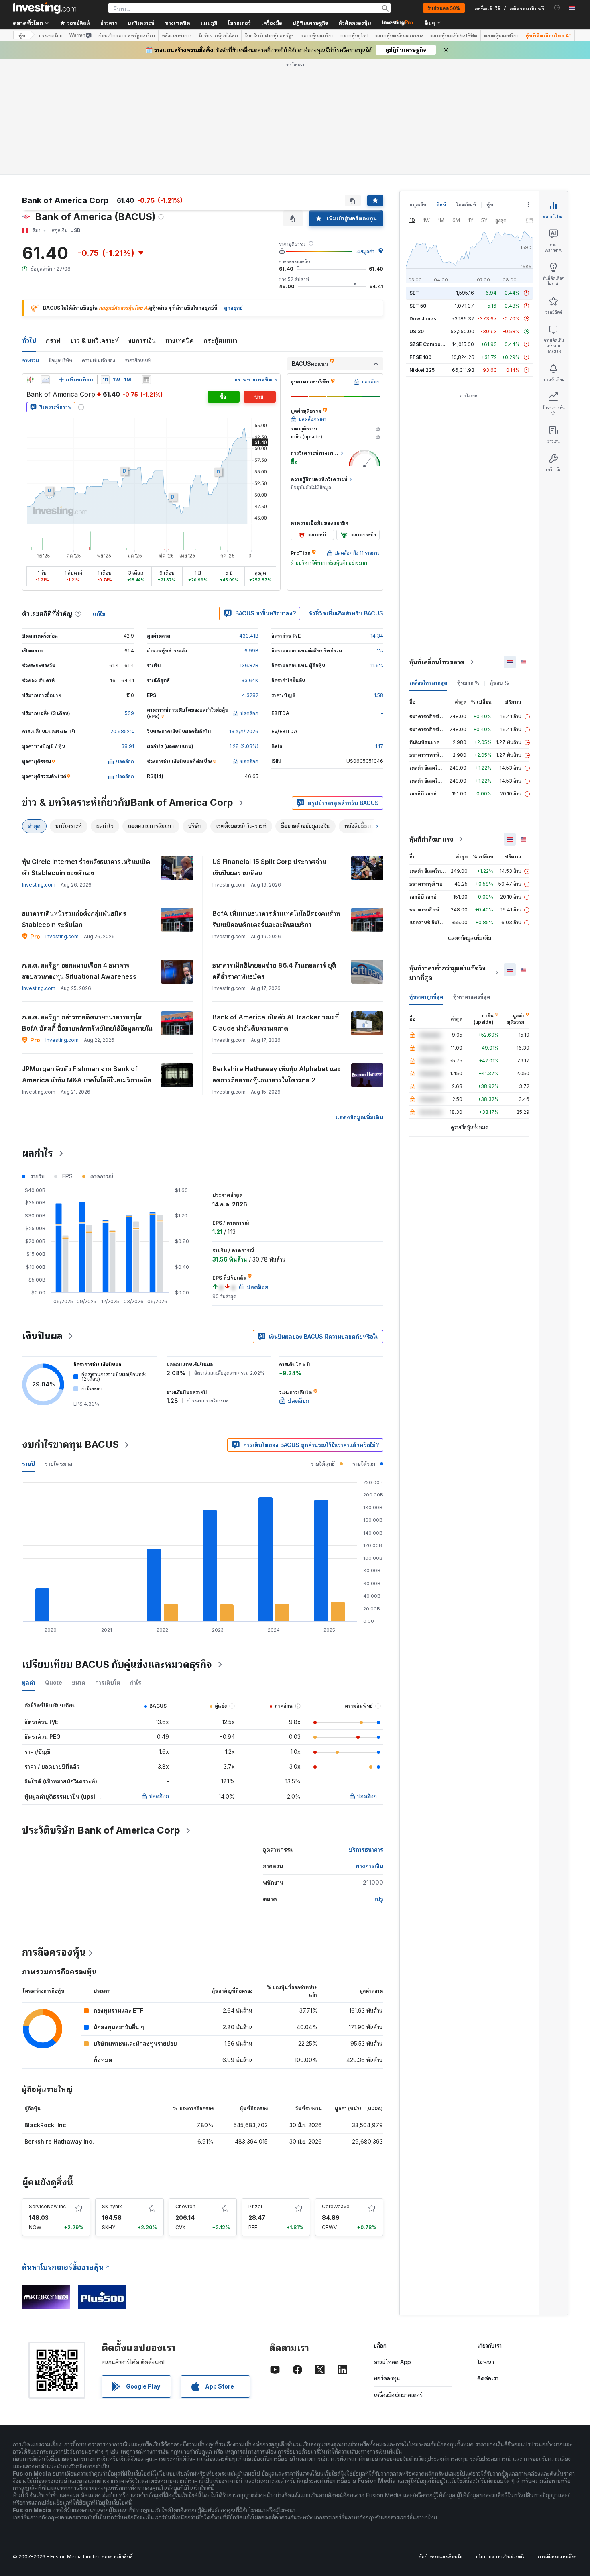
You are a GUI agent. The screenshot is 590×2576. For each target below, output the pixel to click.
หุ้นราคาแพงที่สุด (472, 997)
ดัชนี (441, 205)
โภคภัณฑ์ (466, 205)
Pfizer (255, 2206)
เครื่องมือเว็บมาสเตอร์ (398, 2395)
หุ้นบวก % (468, 683)
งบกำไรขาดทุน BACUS (70, 1444)
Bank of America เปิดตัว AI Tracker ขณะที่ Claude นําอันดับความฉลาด (276, 1023)
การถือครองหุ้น (54, 1952)
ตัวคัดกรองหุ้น (355, 23)
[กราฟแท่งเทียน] (30, 380)
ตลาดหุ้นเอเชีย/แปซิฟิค (454, 35)
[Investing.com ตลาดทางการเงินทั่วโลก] (45, 8)
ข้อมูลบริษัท (60, 360)
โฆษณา (486, 2362)
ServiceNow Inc (47, 2206)
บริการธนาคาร (366, 1849)
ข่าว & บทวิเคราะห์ (95, 340)
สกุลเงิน (418, 205)
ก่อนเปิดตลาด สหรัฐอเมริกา (127, 35)
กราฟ (53, 340)
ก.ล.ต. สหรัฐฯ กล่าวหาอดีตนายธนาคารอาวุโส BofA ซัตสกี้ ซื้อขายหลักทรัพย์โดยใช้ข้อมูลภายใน (87, 1023)
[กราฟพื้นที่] (45, 380)
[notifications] (557, 8)
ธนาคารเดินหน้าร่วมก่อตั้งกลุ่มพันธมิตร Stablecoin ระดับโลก (74, 919)
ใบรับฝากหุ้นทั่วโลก (218, 35)
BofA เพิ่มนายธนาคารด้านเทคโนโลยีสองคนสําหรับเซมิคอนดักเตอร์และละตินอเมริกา (276, 919)
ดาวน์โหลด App (392, 2362)
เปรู (379, 1899)
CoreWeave (336, 2206)
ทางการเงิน (369, 1866)
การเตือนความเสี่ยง (557, 2557)
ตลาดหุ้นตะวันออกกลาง (399, 35)
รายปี (28, 1464)
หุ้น (22, 35)
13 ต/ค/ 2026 (244, 731)
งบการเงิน (142, 340)
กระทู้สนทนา (220, 340)
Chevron (185, 2206)
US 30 (417, 331)
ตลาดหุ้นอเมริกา (317, 35)
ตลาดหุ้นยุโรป (354, 35)
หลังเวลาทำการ (177, 35)
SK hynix (112, 2206)
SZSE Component (430, 344)
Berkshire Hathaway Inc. (59, 2141)
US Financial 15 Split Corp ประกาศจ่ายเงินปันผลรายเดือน (269, 867)
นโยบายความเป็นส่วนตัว (500, 2557)
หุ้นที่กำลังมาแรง (431, 839)
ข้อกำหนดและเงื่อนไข (441, 2557)
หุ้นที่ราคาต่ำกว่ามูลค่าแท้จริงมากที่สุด (448, 973)
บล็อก (380, 2345)
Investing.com (39, 885)
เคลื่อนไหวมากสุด (428, 683)
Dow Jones (423, 319)
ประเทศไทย (51, 35)
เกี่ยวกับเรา (489, 2345)
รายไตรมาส (59, 1464)
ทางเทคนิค (180, 340)
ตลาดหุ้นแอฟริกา (501, 35)
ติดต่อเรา (488, 2378)
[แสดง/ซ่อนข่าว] (146, 380)
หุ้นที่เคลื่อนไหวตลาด (437, 662)
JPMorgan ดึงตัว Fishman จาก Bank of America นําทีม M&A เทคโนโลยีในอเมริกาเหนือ (87, 1074)
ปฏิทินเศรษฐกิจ (310, 23)
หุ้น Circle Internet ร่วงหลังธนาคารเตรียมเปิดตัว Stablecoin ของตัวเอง (86, 867)
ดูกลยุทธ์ (233, 308)
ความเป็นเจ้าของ (99, 360)
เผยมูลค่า (365, 251)
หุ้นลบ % (499, 683)
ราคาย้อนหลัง (138, 360)
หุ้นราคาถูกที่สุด (426, 997)
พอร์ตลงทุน (387, 2378)
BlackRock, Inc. (46, 2125)
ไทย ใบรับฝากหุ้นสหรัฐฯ (269, 35)
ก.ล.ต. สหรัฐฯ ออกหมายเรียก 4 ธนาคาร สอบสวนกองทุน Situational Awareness (79, 971)
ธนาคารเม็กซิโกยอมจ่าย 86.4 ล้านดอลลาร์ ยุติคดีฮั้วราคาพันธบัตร (274, 971)
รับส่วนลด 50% (444, 8)
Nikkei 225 (422, 370)
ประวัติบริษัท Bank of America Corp (101, 1830)
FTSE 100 (420, 357)
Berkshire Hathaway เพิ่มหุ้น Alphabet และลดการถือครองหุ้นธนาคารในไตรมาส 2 (277, 1074)
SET (414, 293)
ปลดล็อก (159, 1796)
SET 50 (418, 306)
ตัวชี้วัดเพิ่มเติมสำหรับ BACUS (346, 613)
